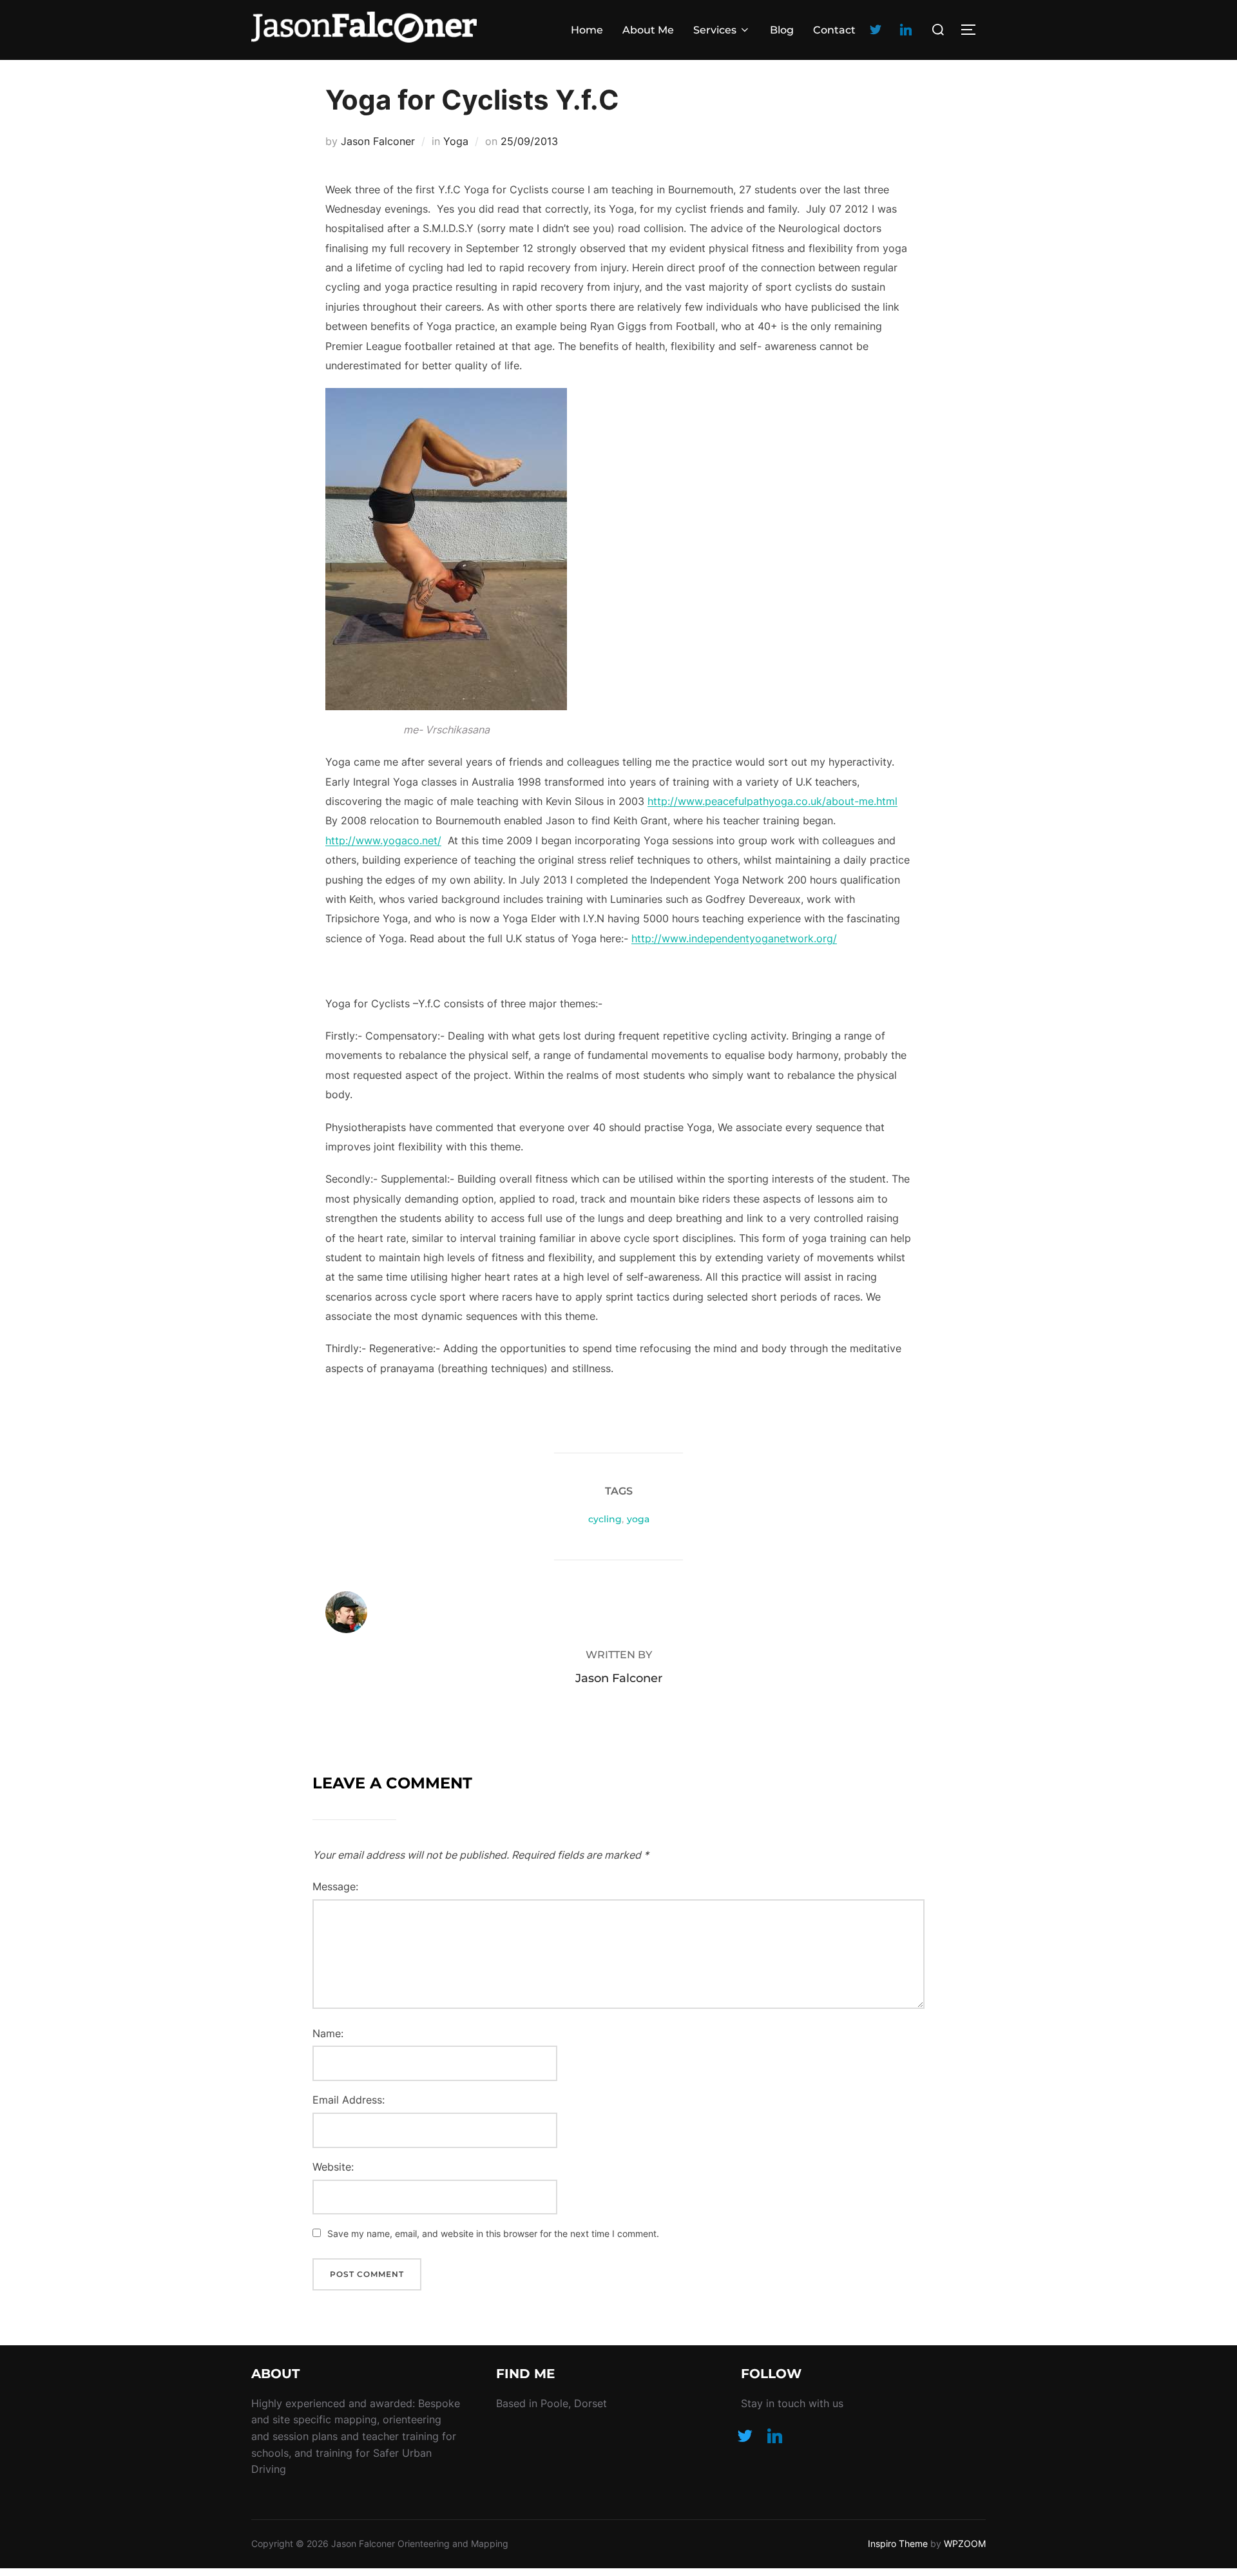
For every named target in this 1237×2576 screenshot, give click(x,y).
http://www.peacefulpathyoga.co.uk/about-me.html (772, 801)
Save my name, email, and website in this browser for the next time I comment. (493, 2233)
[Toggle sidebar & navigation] (973, 30)
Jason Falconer (378, 141)
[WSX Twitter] (876, 29)
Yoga (456, 141)
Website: (333, 2167)
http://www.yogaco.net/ (383, 840)
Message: (335, 1886)
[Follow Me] (745, 2435)
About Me (648, 30)
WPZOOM (965, 2543)
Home (587, 30)
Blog (782, 30)
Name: (328, 2033)
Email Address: (349, 2100)
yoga (638, 1519)
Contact (834, 30)
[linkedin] (906, 29)
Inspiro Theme (898, 2543)
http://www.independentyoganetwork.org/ (734, 938)
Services (715, 30)
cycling (605, 1519)
